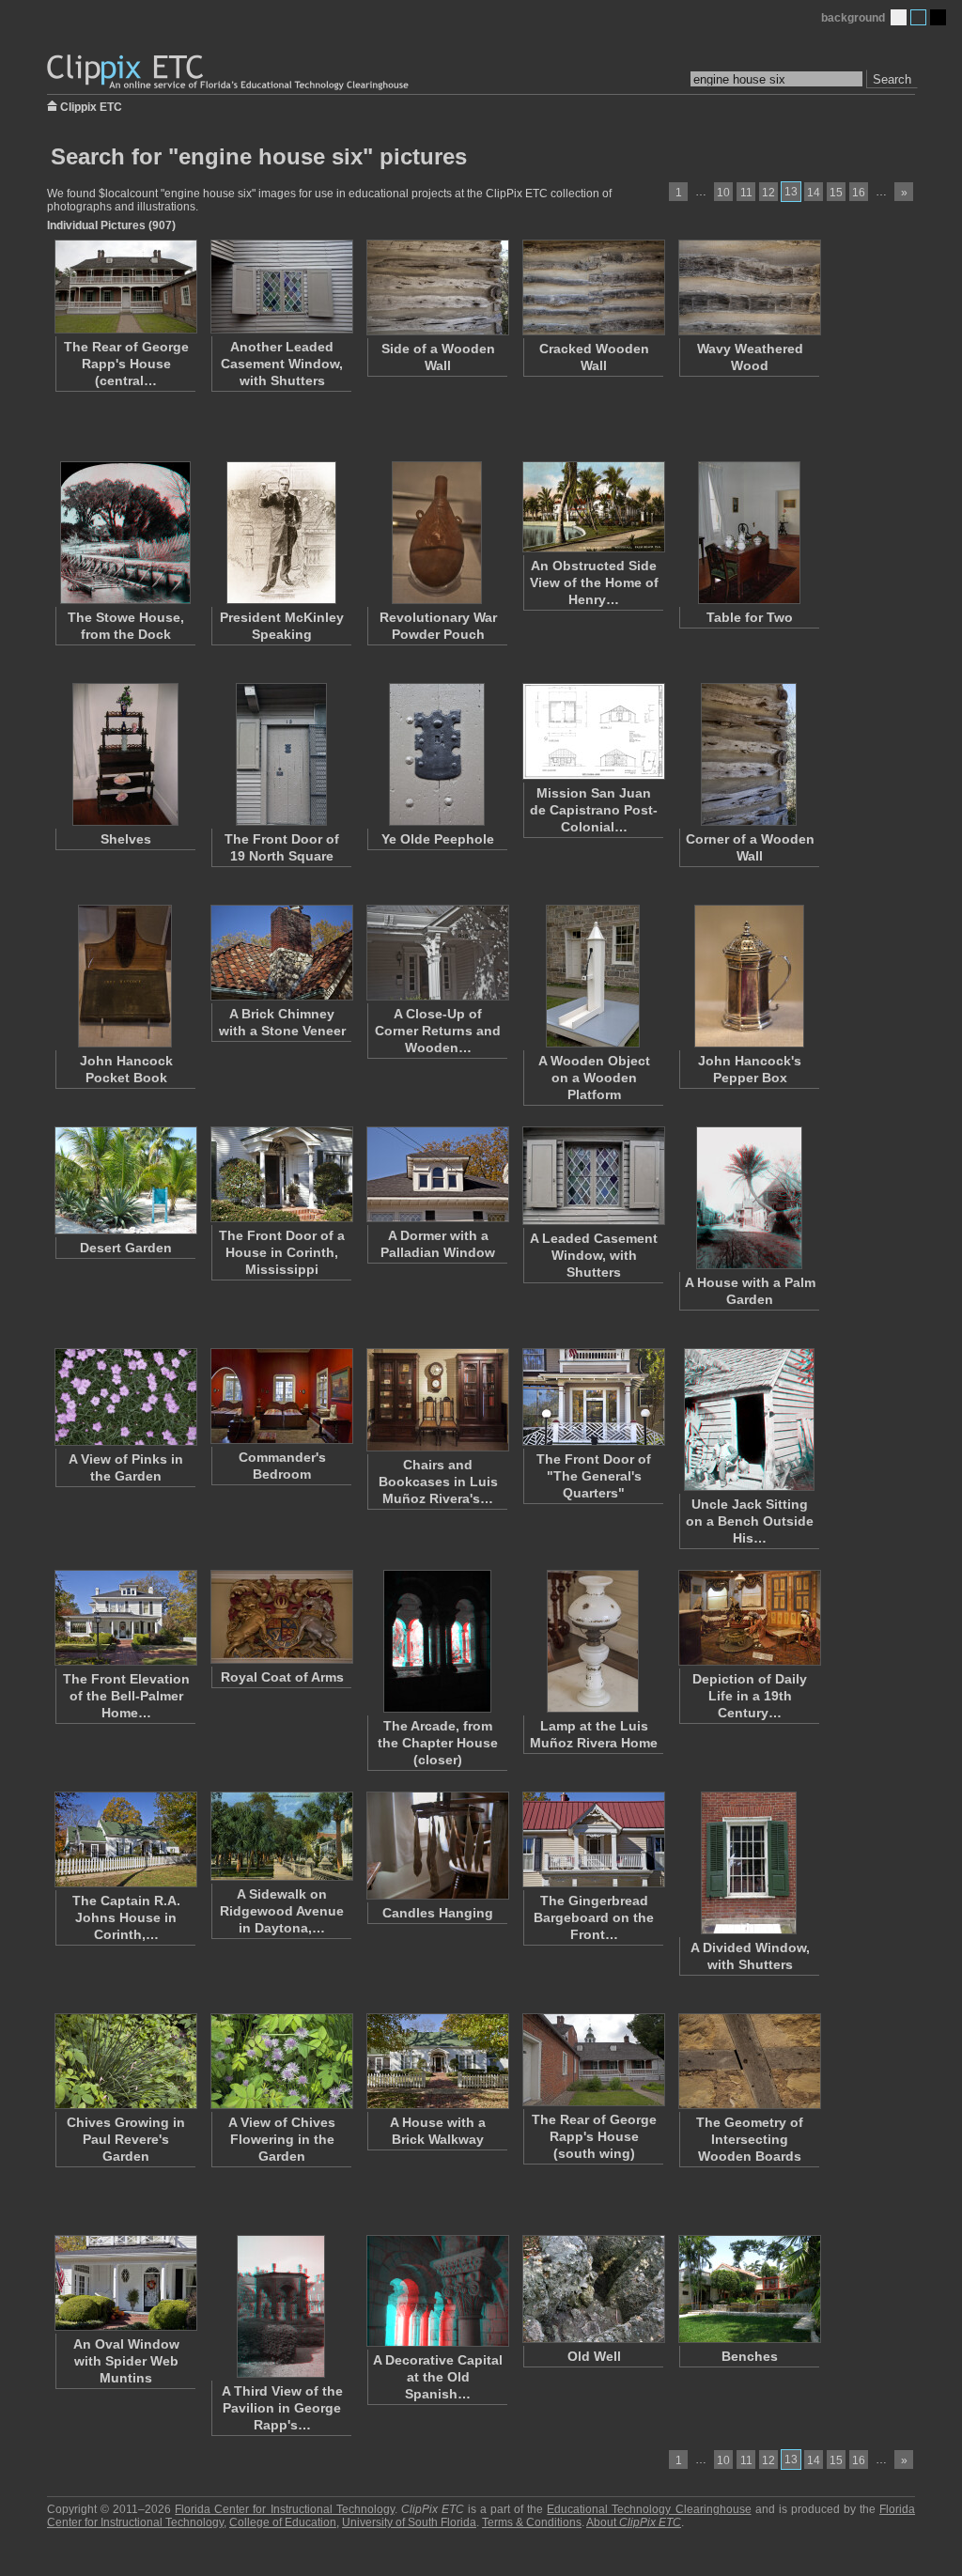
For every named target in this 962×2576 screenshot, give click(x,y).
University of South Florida (409, 2522)
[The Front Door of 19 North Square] (281, 754)
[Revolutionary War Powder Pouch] (437, 533)
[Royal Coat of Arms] (281, 1617)
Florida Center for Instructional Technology (284, 2509)
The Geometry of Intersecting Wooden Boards (750, 2139)
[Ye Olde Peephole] (437, 754)
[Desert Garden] (125, 1180)
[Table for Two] (749, 533)
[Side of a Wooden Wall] (437, 287)
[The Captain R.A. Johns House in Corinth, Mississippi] (125, 1839)
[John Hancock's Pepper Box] (749, 976)
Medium (918, 17)
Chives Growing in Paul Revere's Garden (126, 2139)
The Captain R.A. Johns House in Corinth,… (126, 1917)
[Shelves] (125, 754)
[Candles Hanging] (437, 1846)
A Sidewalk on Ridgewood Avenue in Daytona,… (282, 1911)
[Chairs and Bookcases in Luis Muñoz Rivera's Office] (437, 1400)
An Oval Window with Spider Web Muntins (126, 2361)
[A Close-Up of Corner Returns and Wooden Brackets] (437, 953)
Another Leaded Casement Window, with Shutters (282, 364)
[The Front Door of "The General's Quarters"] (593, 1397)
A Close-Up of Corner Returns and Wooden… (438, 1031)
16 (859, 193)
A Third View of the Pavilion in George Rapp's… (282, 2408)
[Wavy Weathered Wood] (749, 287)
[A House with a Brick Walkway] (437, 2061)
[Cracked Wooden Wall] (593, 287)
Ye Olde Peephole (438, 839)
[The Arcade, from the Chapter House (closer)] (437, 1641)
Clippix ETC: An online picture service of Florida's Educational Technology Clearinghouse (229, 73)
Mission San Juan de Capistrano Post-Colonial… (594, 810)
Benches (750, 2356)
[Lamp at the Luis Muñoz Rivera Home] (593, 1641)
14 (814, 193)
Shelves (126, 839)
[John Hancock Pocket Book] (125, 976)
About (634, 2522)
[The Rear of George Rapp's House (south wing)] (593, 2060)
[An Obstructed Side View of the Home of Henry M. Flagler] (593, 507)
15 (836, 193)
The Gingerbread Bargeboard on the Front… (594, 1917)
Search (892, 79)
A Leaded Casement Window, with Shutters (594, 1255)
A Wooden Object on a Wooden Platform (594, 1078)
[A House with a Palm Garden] (749, 1198)
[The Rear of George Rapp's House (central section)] (125, 287)
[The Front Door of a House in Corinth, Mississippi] (281, 1174)
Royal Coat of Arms (282, 1677)
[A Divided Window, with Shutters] (749, 1863)
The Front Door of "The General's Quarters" (594, 1476)
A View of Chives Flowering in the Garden (282, 2139)
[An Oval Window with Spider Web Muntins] (125, 2283)
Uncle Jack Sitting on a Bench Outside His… (750, 1521)
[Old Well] (593, 2289)
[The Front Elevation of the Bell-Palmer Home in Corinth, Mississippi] (125, 1618)
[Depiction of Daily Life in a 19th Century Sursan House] (749, 1618)
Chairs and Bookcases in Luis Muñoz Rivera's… (438, 1482)
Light (899, 17)
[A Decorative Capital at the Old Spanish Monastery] (437, 2291)
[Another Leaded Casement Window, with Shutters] (281, 287)
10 (723, 193)
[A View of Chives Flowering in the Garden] (281, 2061)
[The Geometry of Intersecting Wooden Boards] (749, 2061)
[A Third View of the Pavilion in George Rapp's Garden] (281, 2306)
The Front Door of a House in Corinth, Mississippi (282, 1252)
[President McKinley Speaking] (281, 533)
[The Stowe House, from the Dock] (125, 533)
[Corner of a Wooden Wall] (749, 754)
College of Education (283, 2522)
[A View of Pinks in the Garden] (125, 1397)
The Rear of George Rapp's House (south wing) (594, 2136)
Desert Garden (126, 1248)
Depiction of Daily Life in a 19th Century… (750, 1696)
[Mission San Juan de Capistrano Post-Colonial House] (593, 731)
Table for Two (750, 617)
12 (768, 193)
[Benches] (749, 2289)
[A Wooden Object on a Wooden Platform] (593, 976)
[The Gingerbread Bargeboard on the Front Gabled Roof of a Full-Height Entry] (593, 1839)
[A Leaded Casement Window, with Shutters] (593, 1176)
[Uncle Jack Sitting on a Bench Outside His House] (749, 1420)
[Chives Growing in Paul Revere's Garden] (125, 2061)
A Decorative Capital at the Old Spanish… (438, 2377)
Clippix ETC (91, 106)
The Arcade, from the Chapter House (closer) (438, 1743)
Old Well (594, 2356)
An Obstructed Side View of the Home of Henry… (594, 582)
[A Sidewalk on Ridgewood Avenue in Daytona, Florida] (281, 1836)
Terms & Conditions (532, 2522)
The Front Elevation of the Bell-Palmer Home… (126, 1696)
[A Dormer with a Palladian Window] (437, 1174)
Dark (938, 17)
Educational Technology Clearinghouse (649, 2509)
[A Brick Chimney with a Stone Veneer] (281, 953)
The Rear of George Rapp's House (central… (126, 364)
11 (746, 193)
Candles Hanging (438, 1913)
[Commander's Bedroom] (281, 1396)
